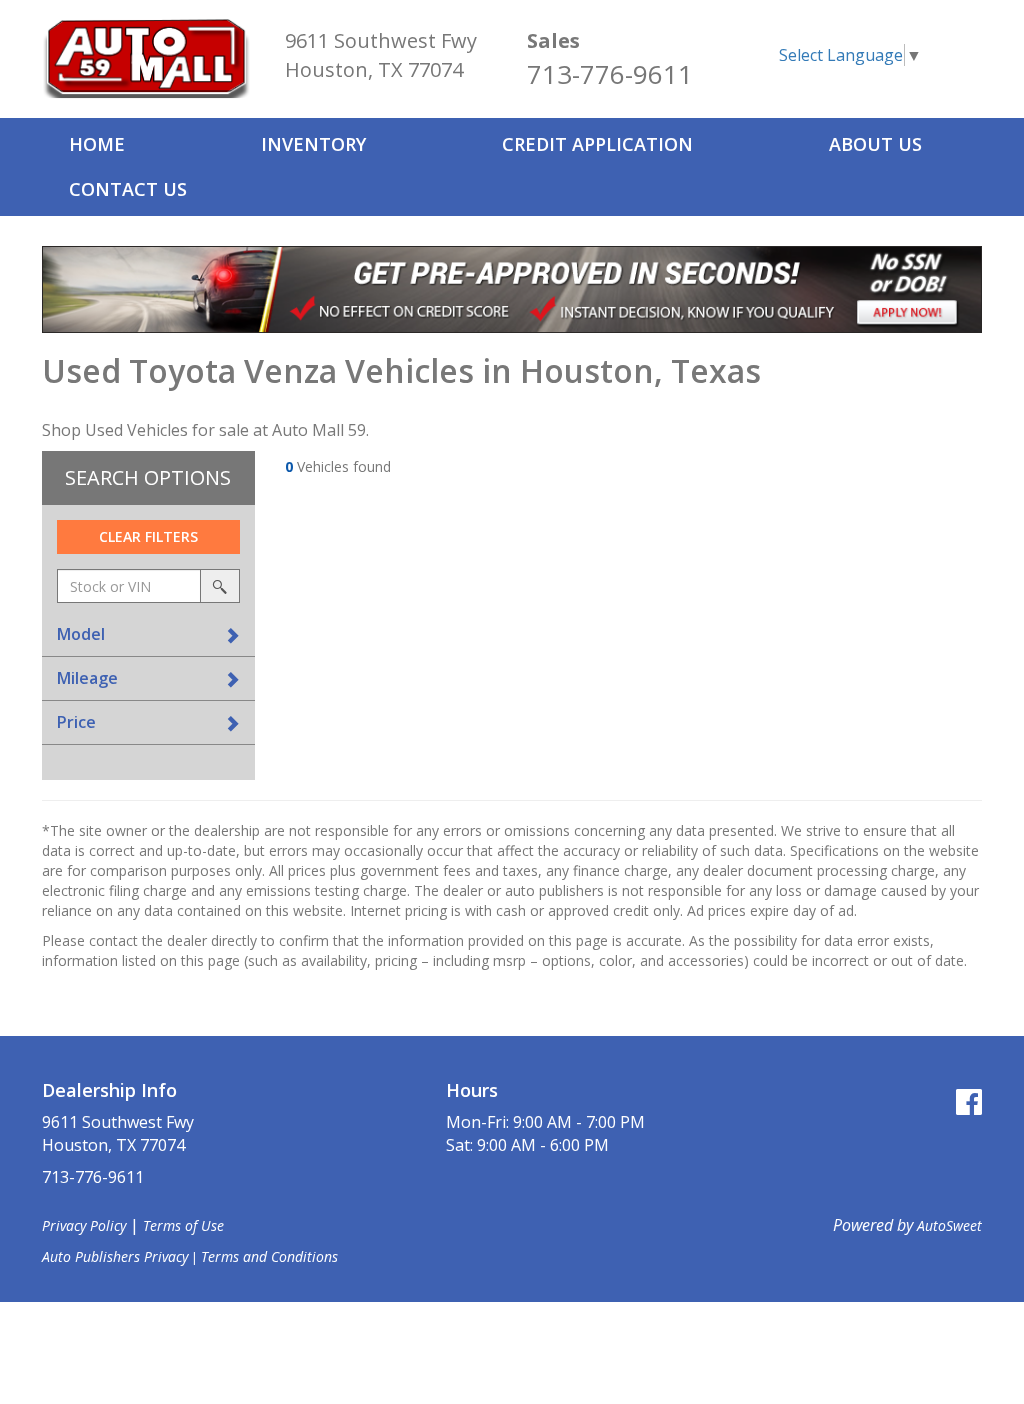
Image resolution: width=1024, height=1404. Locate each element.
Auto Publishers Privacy (115, 1256)
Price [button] (76, 722)
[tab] (148, 634)
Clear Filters (148, 536)
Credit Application (597, 144)
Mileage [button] (87, 678)
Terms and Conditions (269, 1256)
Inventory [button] (313, 144)
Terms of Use (183, 1225)
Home (97, 144)
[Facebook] (969, 1101)
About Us (875, 144)
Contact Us (128, 189)
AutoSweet (949, 1225)
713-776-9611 (610, 74)
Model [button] (81, 634)
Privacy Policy (84, 1225)
